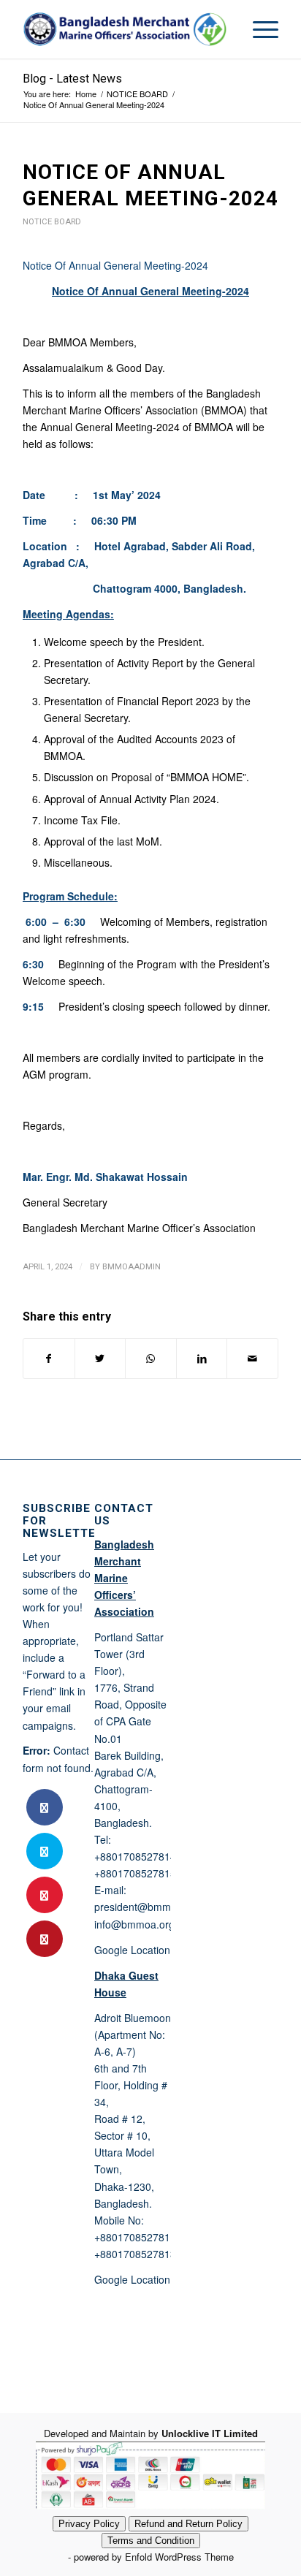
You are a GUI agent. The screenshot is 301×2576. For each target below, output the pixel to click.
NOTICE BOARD (52, 222)
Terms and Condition (151, 2541)
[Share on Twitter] (100, 1359)
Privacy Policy (89, 2524)
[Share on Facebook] (49, 1359)
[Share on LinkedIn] (202, 1359)
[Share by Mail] (252, 1359)
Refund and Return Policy (188, 2524)
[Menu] (258, 29)
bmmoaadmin (132, 1266)
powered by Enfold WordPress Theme (154, 2557)
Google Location (132, 1950)
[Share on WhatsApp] (151, 1359)
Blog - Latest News (72, 79)
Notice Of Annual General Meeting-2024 (115, 265)
